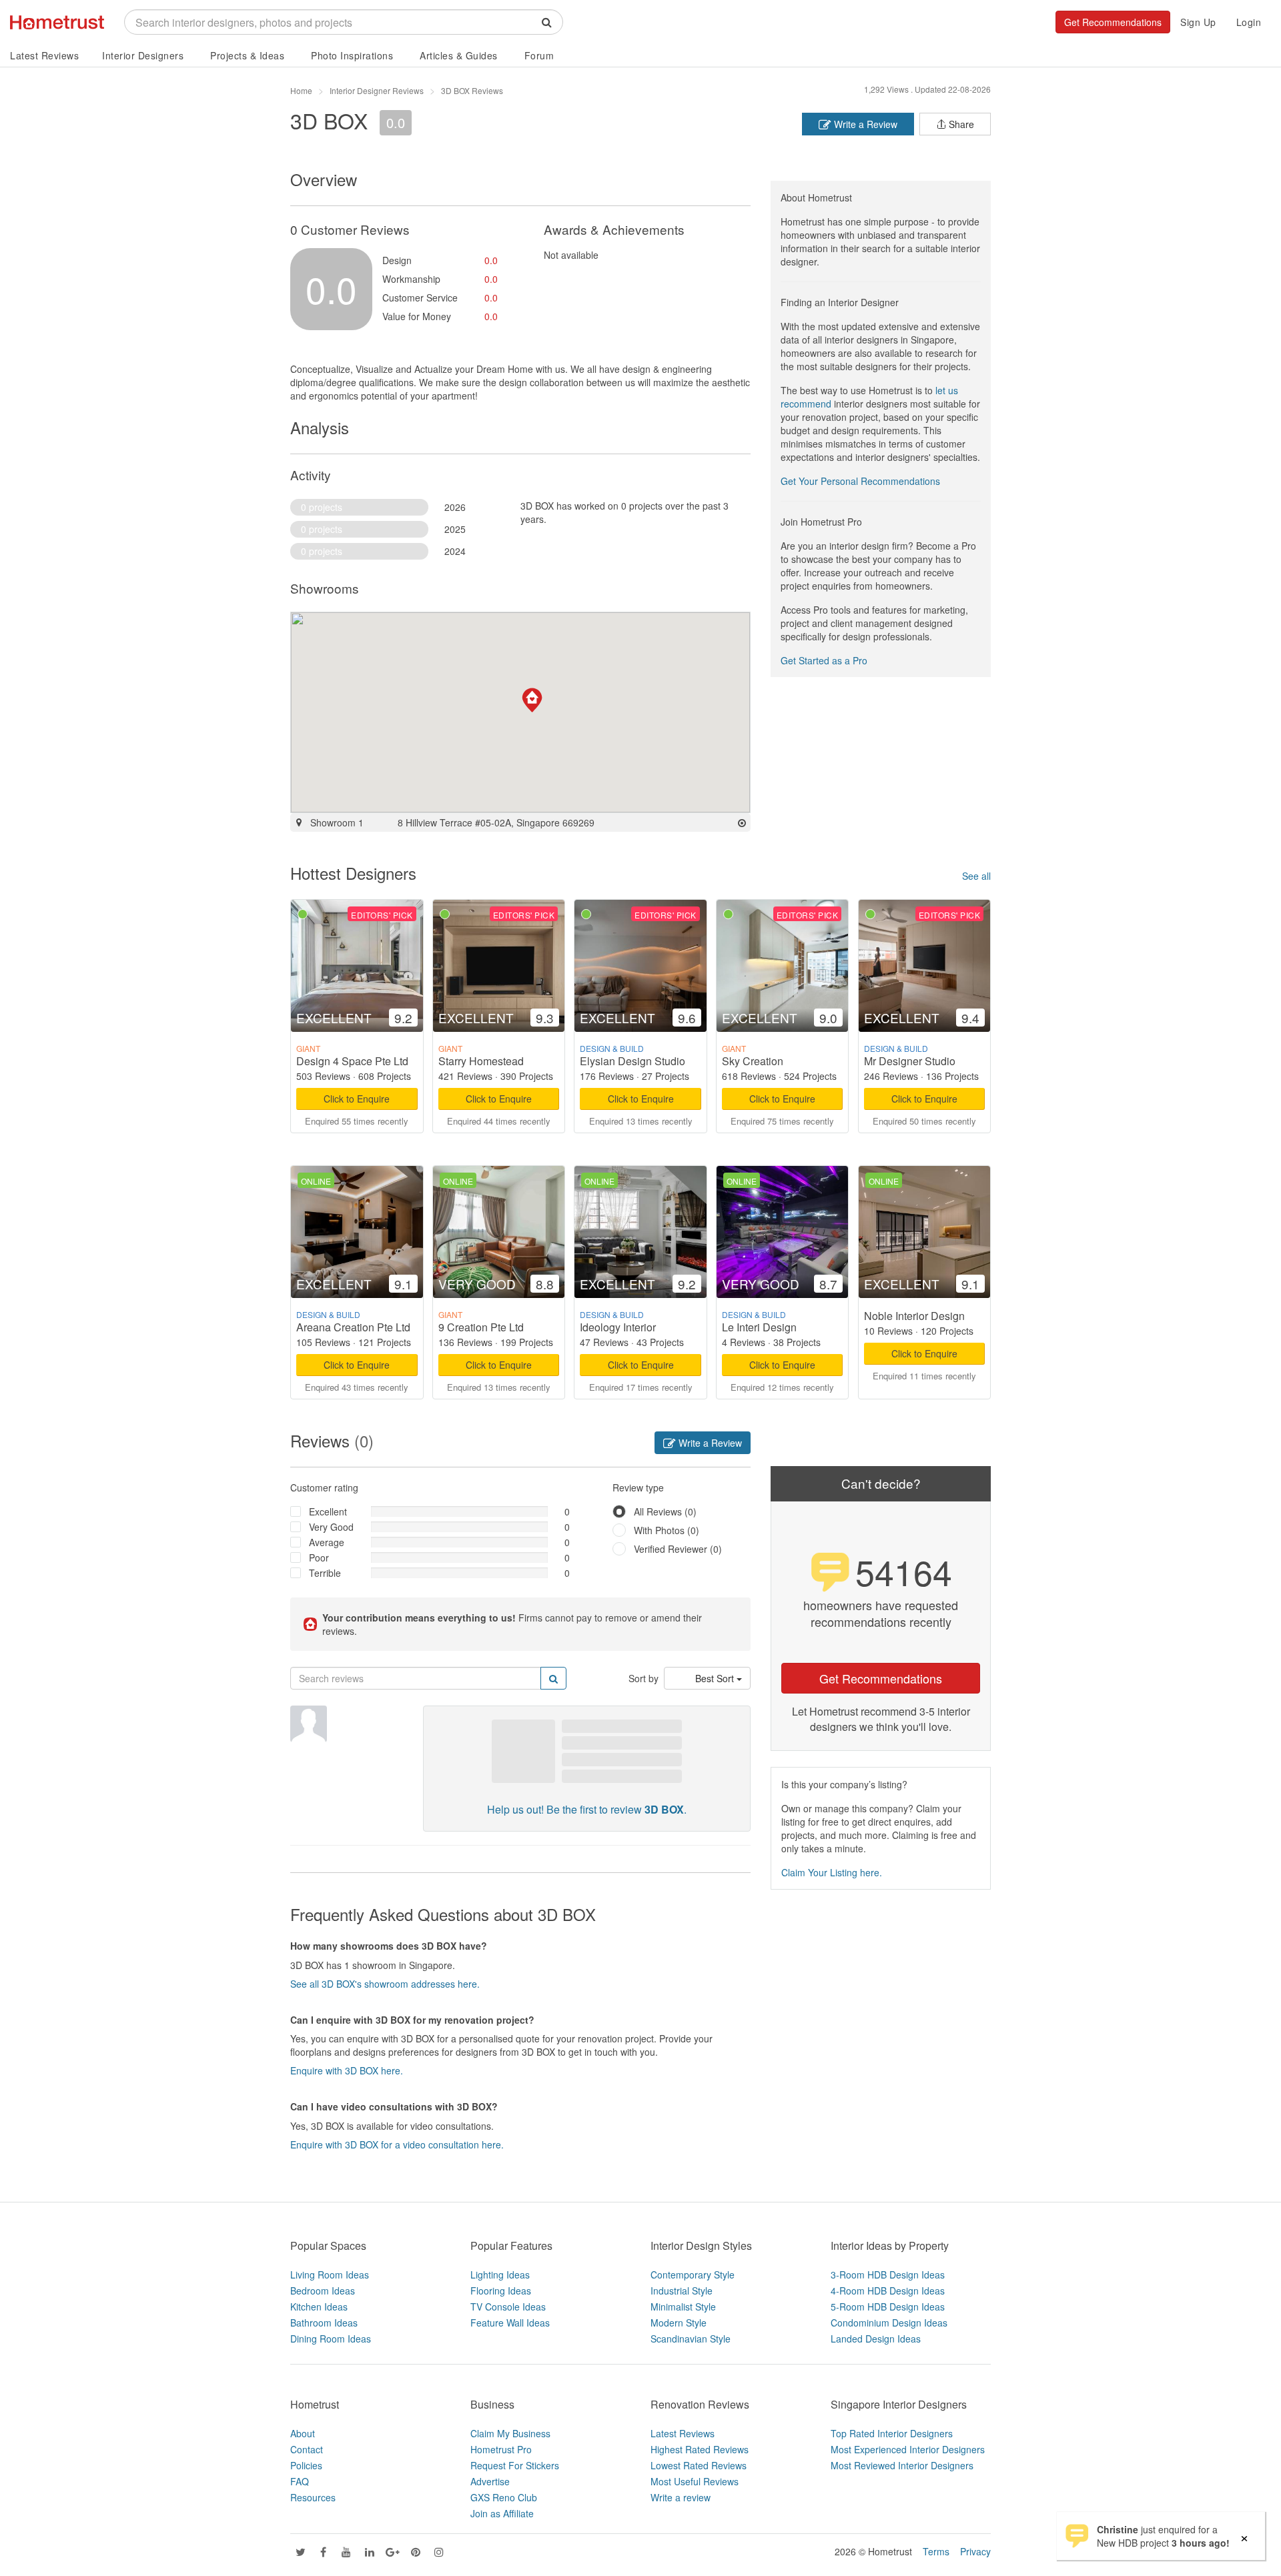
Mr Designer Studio (910, 1061)
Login (1249, 22)
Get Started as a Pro (824, 660)
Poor (319, 1557)
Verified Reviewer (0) (678, 1549)
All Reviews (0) (665, 1511)
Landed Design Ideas (876, 2339)
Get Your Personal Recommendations (860, 481)
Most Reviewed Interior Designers (902, 2465)
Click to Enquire (357, 1099)
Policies (306, 2465)
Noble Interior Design (914, 1316)
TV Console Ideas (508, 2307)
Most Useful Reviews (695, 2481)
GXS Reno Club (504, 2497)
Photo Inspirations (352, 55)
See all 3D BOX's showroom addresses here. (385, 1984)
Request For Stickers (515, 2465)
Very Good (331, 1527)
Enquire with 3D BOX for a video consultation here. (397, 2144)
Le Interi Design (759, 1327)
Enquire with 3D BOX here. (347, 2070)
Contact (307, 2449)
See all (976, 876)
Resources (313, 2497)
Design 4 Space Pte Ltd (352, 1061)
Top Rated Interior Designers (892, 2433)
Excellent (328, 1511)
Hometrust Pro (501, 2449)
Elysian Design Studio (632, 1061)
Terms (936, 2551)
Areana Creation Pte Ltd (353, 1327)
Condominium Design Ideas (889, 2323)
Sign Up (1198, 22)
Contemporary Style (693, 2275)
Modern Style (679, 2323)
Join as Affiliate (502, 2513)
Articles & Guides (459, 55)
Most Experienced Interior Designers (908, 2449)
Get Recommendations (1113, 22)
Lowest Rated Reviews (699, 2465)
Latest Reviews (44, 55)
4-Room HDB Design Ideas (888, 2291)
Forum (539, 55)
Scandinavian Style (691, 2339)
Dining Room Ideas (331, 2339)
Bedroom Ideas (323, 2291)
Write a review (681, 2497)
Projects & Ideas (247, 55)
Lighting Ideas (500, 2275)
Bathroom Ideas (324, 2323)
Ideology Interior (618, 1327)
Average (327, 1542)
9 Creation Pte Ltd (481, 1327)
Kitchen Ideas (319, 2307)
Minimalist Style (683, 2307)
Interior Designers (143, 55)
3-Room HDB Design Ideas (888, 2275)
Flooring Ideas (501, 2291)
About (303, 2433)
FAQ (300, 2481)
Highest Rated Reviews (700, 2449)
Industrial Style (682, 2291)
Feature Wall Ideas (510, 2323)
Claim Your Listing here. (832, 1872)
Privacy (975, 2551)
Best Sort (716, 1678)
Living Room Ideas (330, 2275)
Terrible (325, 1573)
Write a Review (864, 124)
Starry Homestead (481, 1061)
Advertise (490, 2481)
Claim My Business (510, 2433)
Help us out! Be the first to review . (587, 1809)
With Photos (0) (667, 1530)
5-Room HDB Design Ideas (888, 2307)
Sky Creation (753, 1061)
